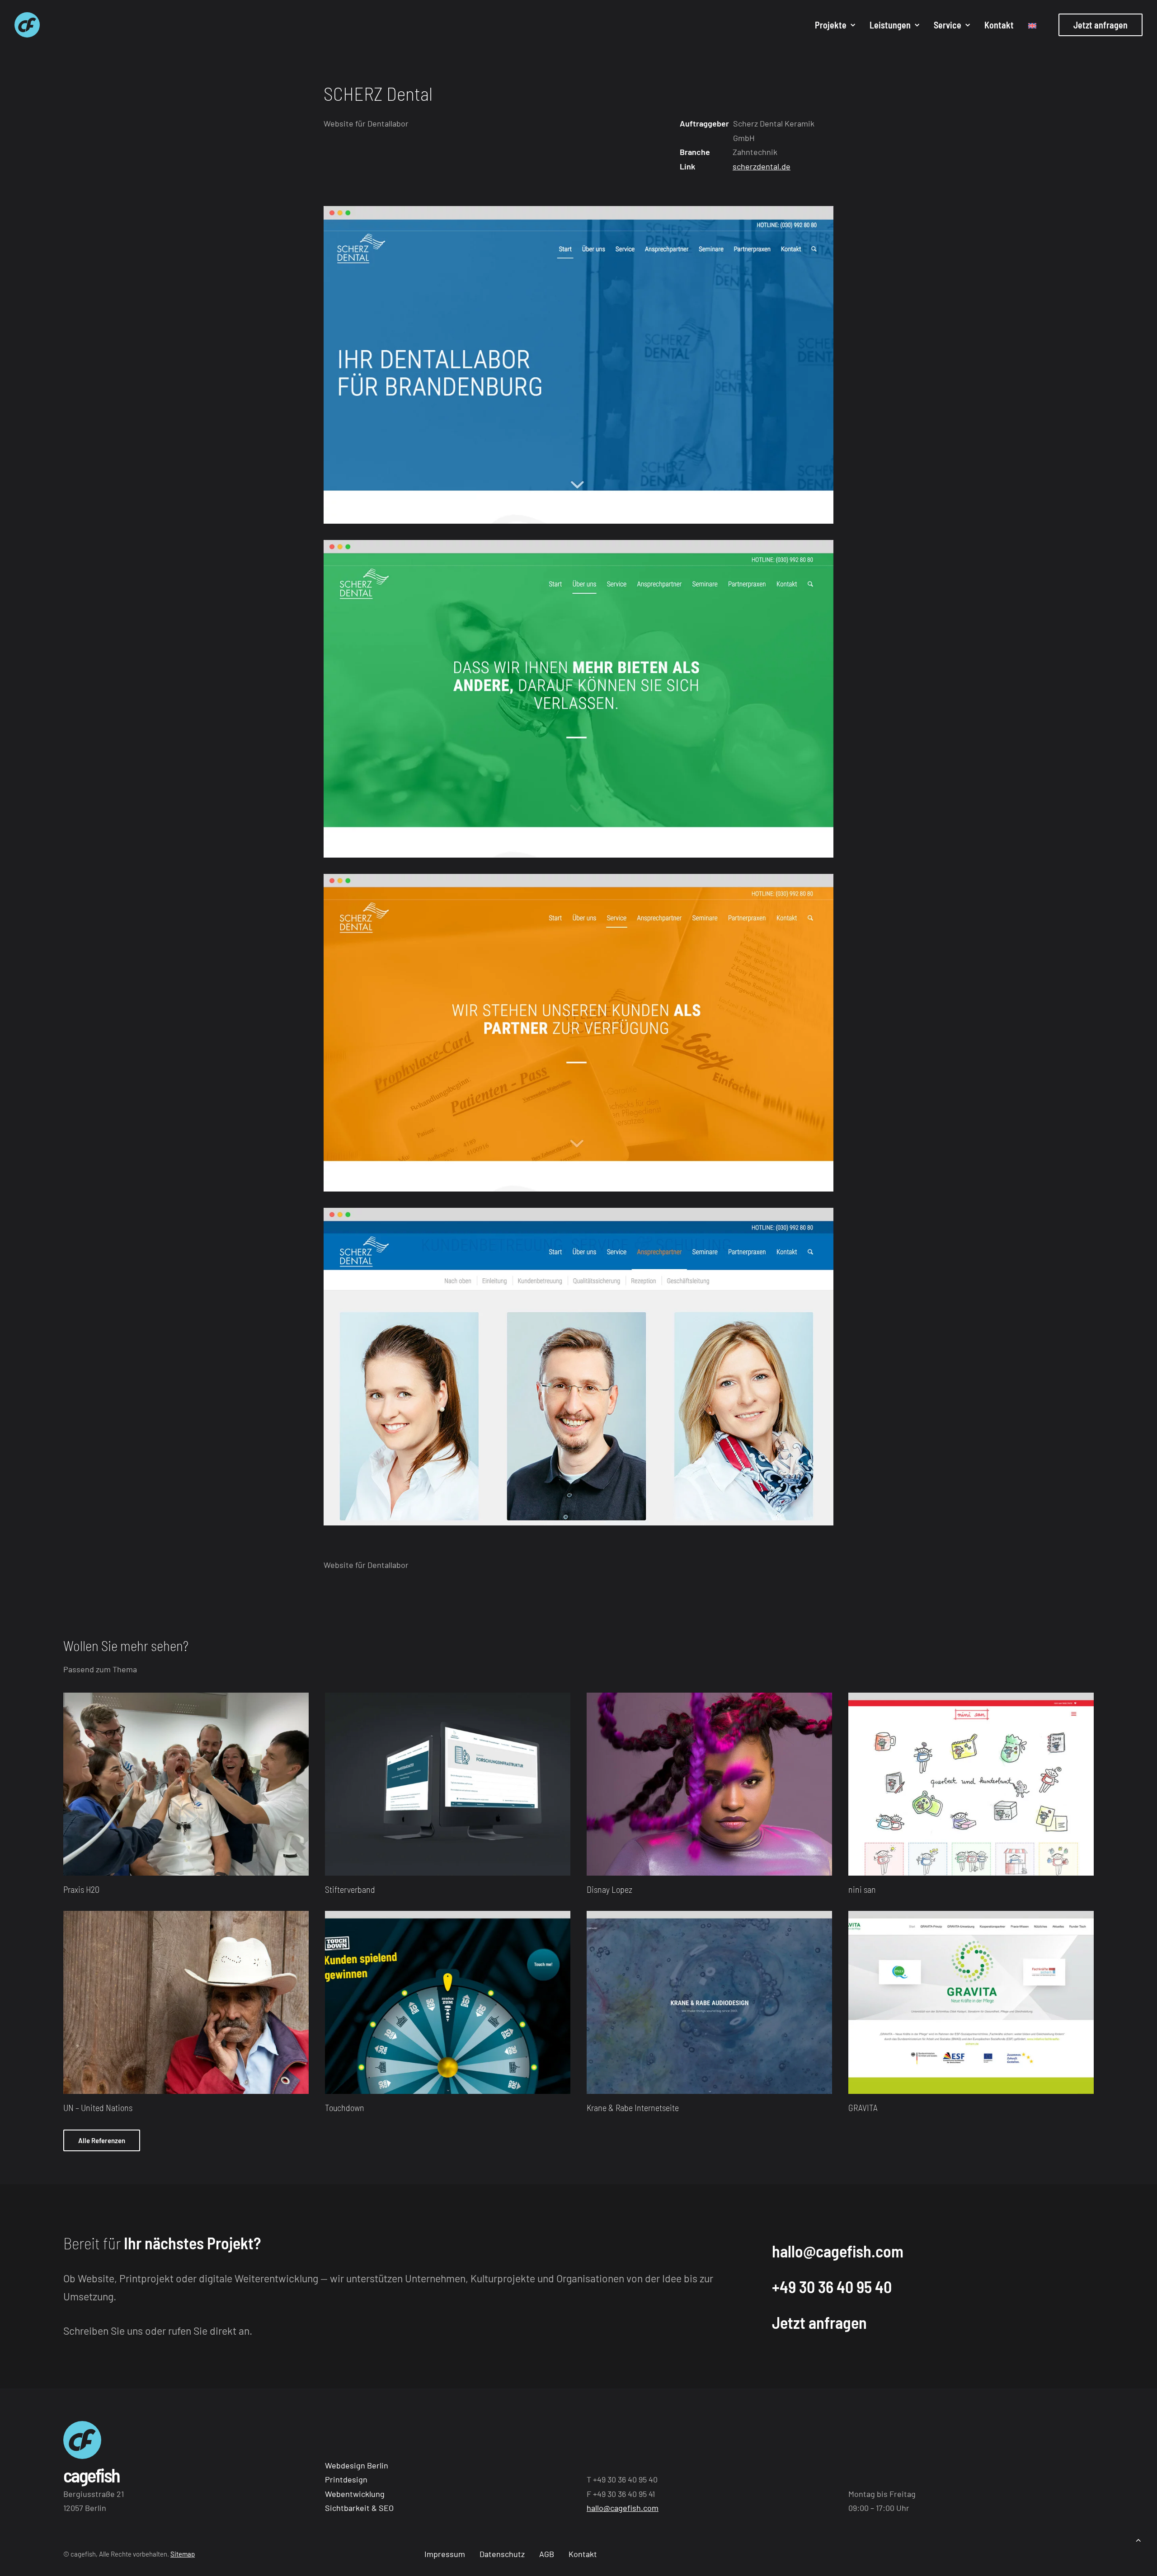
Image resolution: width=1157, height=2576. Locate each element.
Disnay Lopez (609, 1889)
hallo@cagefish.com (838, 2251)
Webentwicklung (355, 2494)
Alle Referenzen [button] (102, 2140)
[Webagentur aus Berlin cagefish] (27, 25)
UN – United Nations (98, 2107)
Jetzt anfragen (819, 2322)
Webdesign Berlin (357, 2465)
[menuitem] (835, 25)
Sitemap (183, 2554)
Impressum (445, 2554)
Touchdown (345, 2107)
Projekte (831, 25)
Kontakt (999, 25)
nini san (862, 1889)
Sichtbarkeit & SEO (359, 2508)
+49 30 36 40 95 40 (832, 2287)
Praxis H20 (81, 1889)
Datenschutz (502, 2554)
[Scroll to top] (1138, 2539)
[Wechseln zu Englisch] (1029, 26)
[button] (186, 1784)
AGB (547, 2554)
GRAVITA (863, 2107)
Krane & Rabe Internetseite (633, 2107)
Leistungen (890, 25)
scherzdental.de (762, 166)
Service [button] (948, 25)
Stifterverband (350, 1889)
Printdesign (346, 2479)
